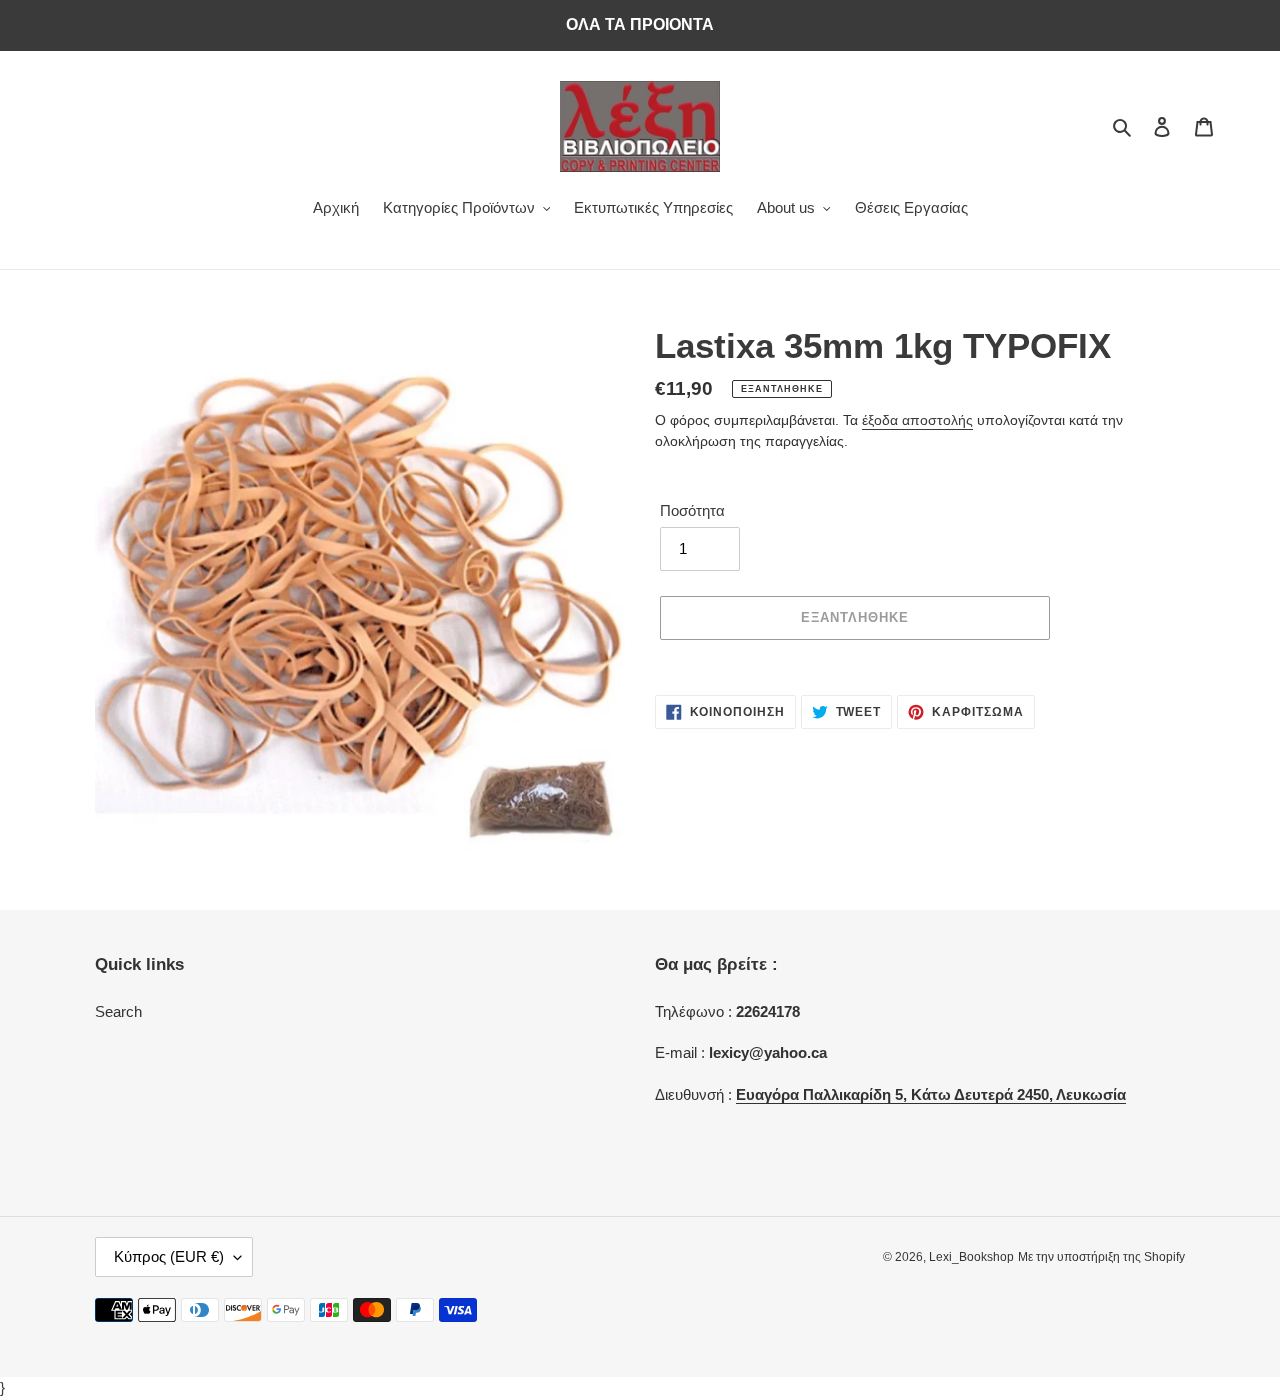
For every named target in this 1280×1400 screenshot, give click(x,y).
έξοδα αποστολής (917, 420)
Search (118, 1011)
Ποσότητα (692, 510)
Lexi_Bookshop (971, 1257)
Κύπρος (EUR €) (169, 1256)
